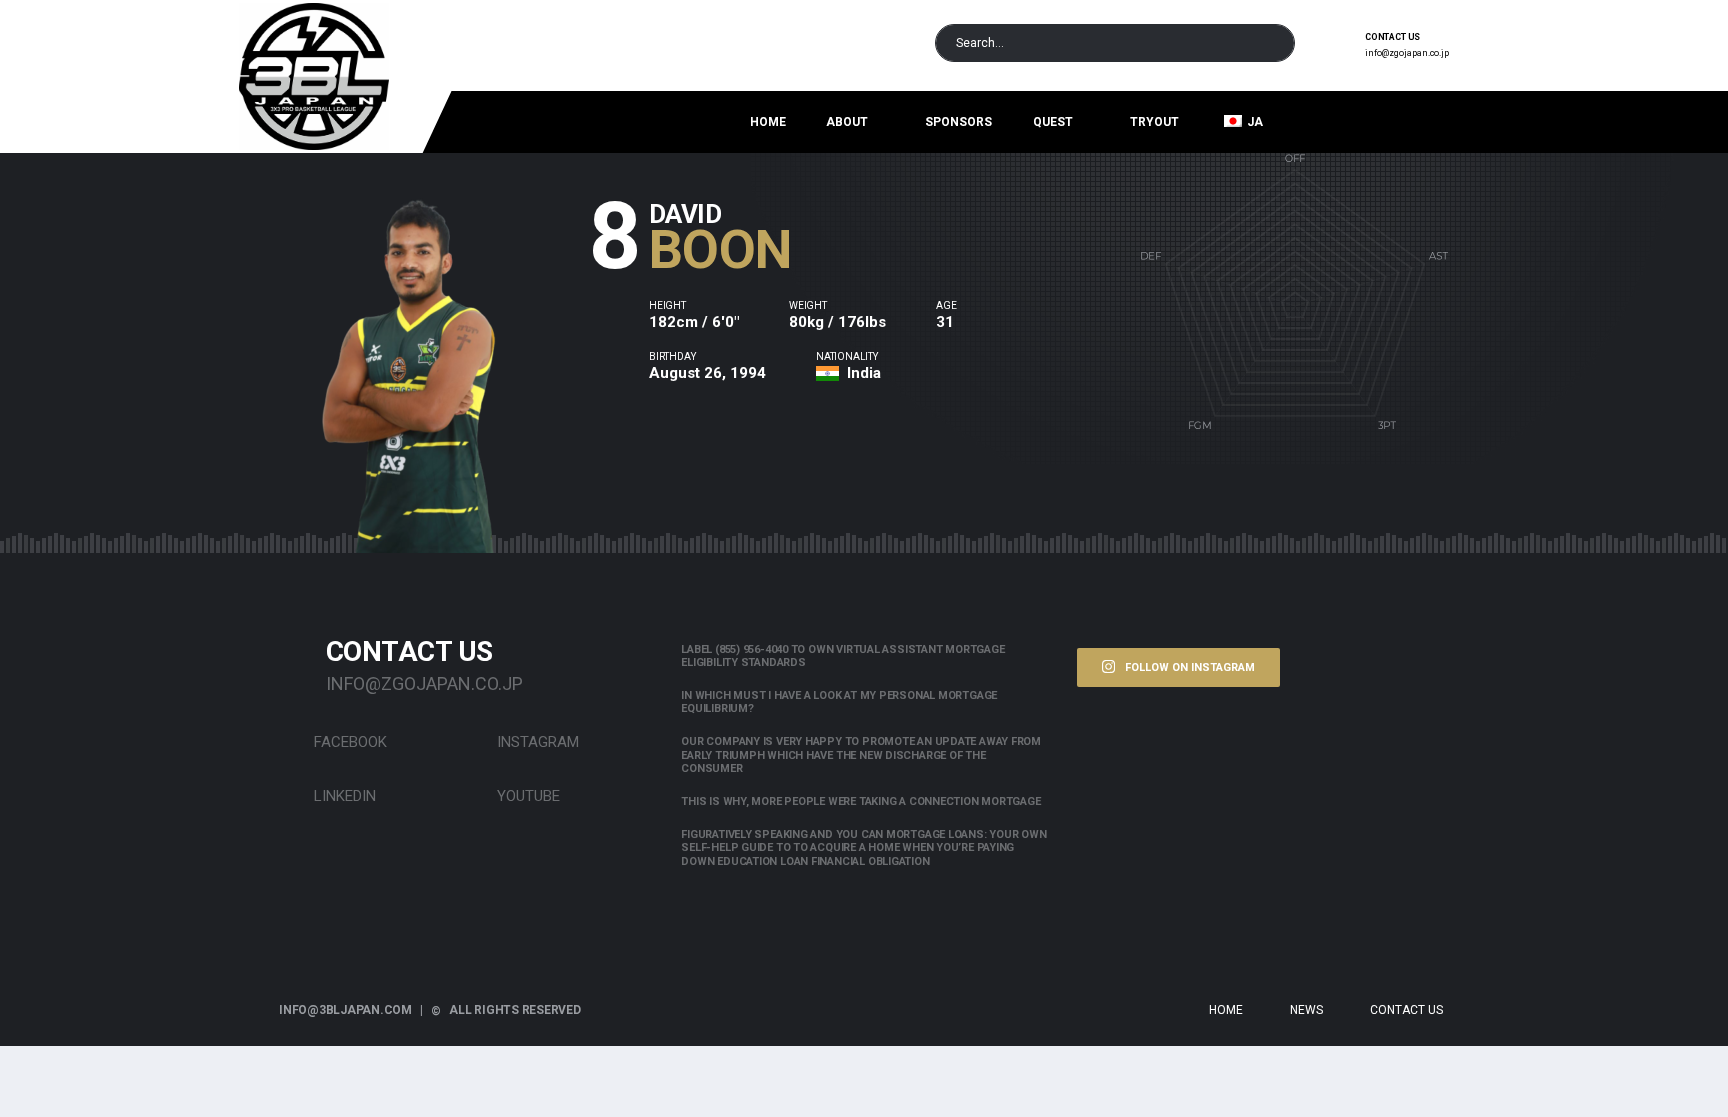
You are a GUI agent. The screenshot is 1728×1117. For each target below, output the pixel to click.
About (847, 122)
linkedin (343, 796)
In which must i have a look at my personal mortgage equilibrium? (839, 702)
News (1306, 1010)
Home (768, 122)
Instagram (536, 742)
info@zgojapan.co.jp (1407, 53)
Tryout (1154, 122)
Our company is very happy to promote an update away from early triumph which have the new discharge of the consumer (861, 754)
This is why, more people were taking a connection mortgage (860, 801)
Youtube (526, 796)
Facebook (348, 742)
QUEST (1053, 122)
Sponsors (958, 122)
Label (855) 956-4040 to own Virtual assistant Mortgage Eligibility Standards (842, 656)
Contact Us (1406, 1010)
